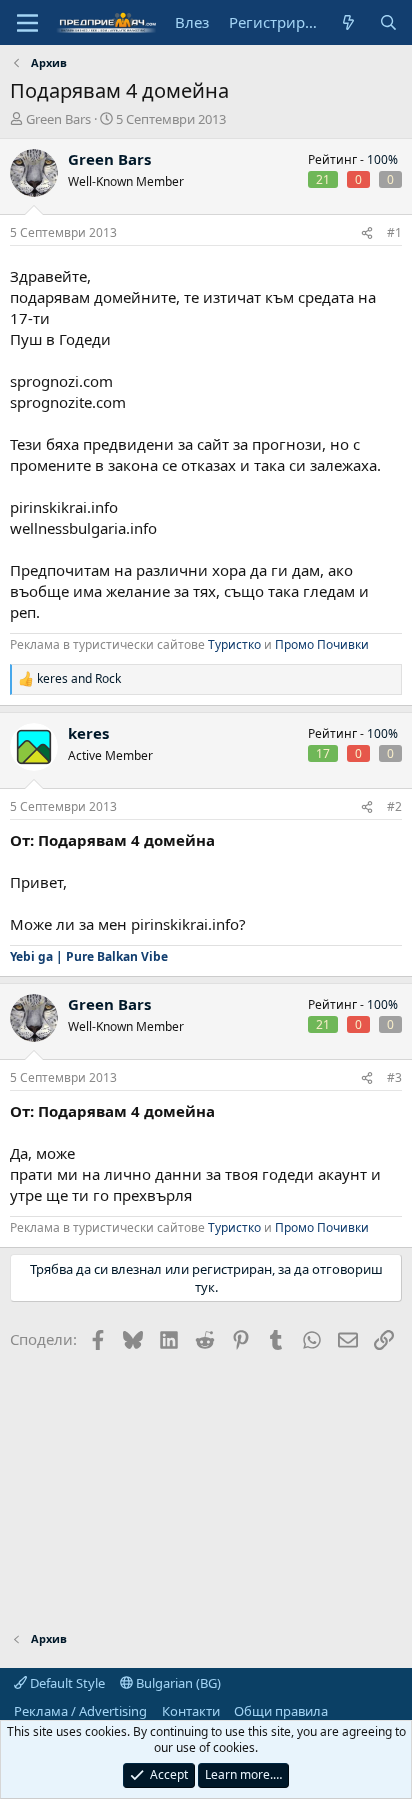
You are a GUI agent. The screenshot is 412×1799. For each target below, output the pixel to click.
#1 (394, 232)
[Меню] (27, 23)
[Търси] (388, 22)
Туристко (234, 644)
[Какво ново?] (348, 22)
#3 (394, 1077)
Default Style (66, 1683)
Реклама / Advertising (80, 1711)
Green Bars (58, 119)
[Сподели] (367, 233)
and (79, 679)
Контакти (191, 1711)
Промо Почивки (322, 644)
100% (382, 159)
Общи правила (281, 1711)
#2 (394, 806)
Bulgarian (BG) (177, 1683)
